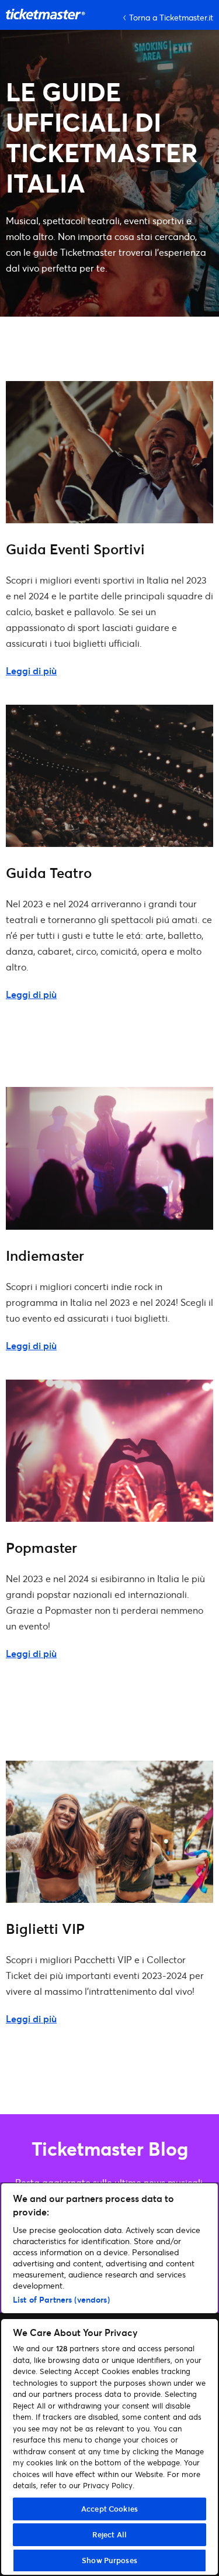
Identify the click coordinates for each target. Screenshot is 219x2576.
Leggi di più (31, 670)
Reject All (109, 2534)
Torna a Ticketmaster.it (171, 17)
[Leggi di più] (109, 519)
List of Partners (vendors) (61, 2299)
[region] (109, 2379)
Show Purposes (109, 2560)
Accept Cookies (109, 2509)
